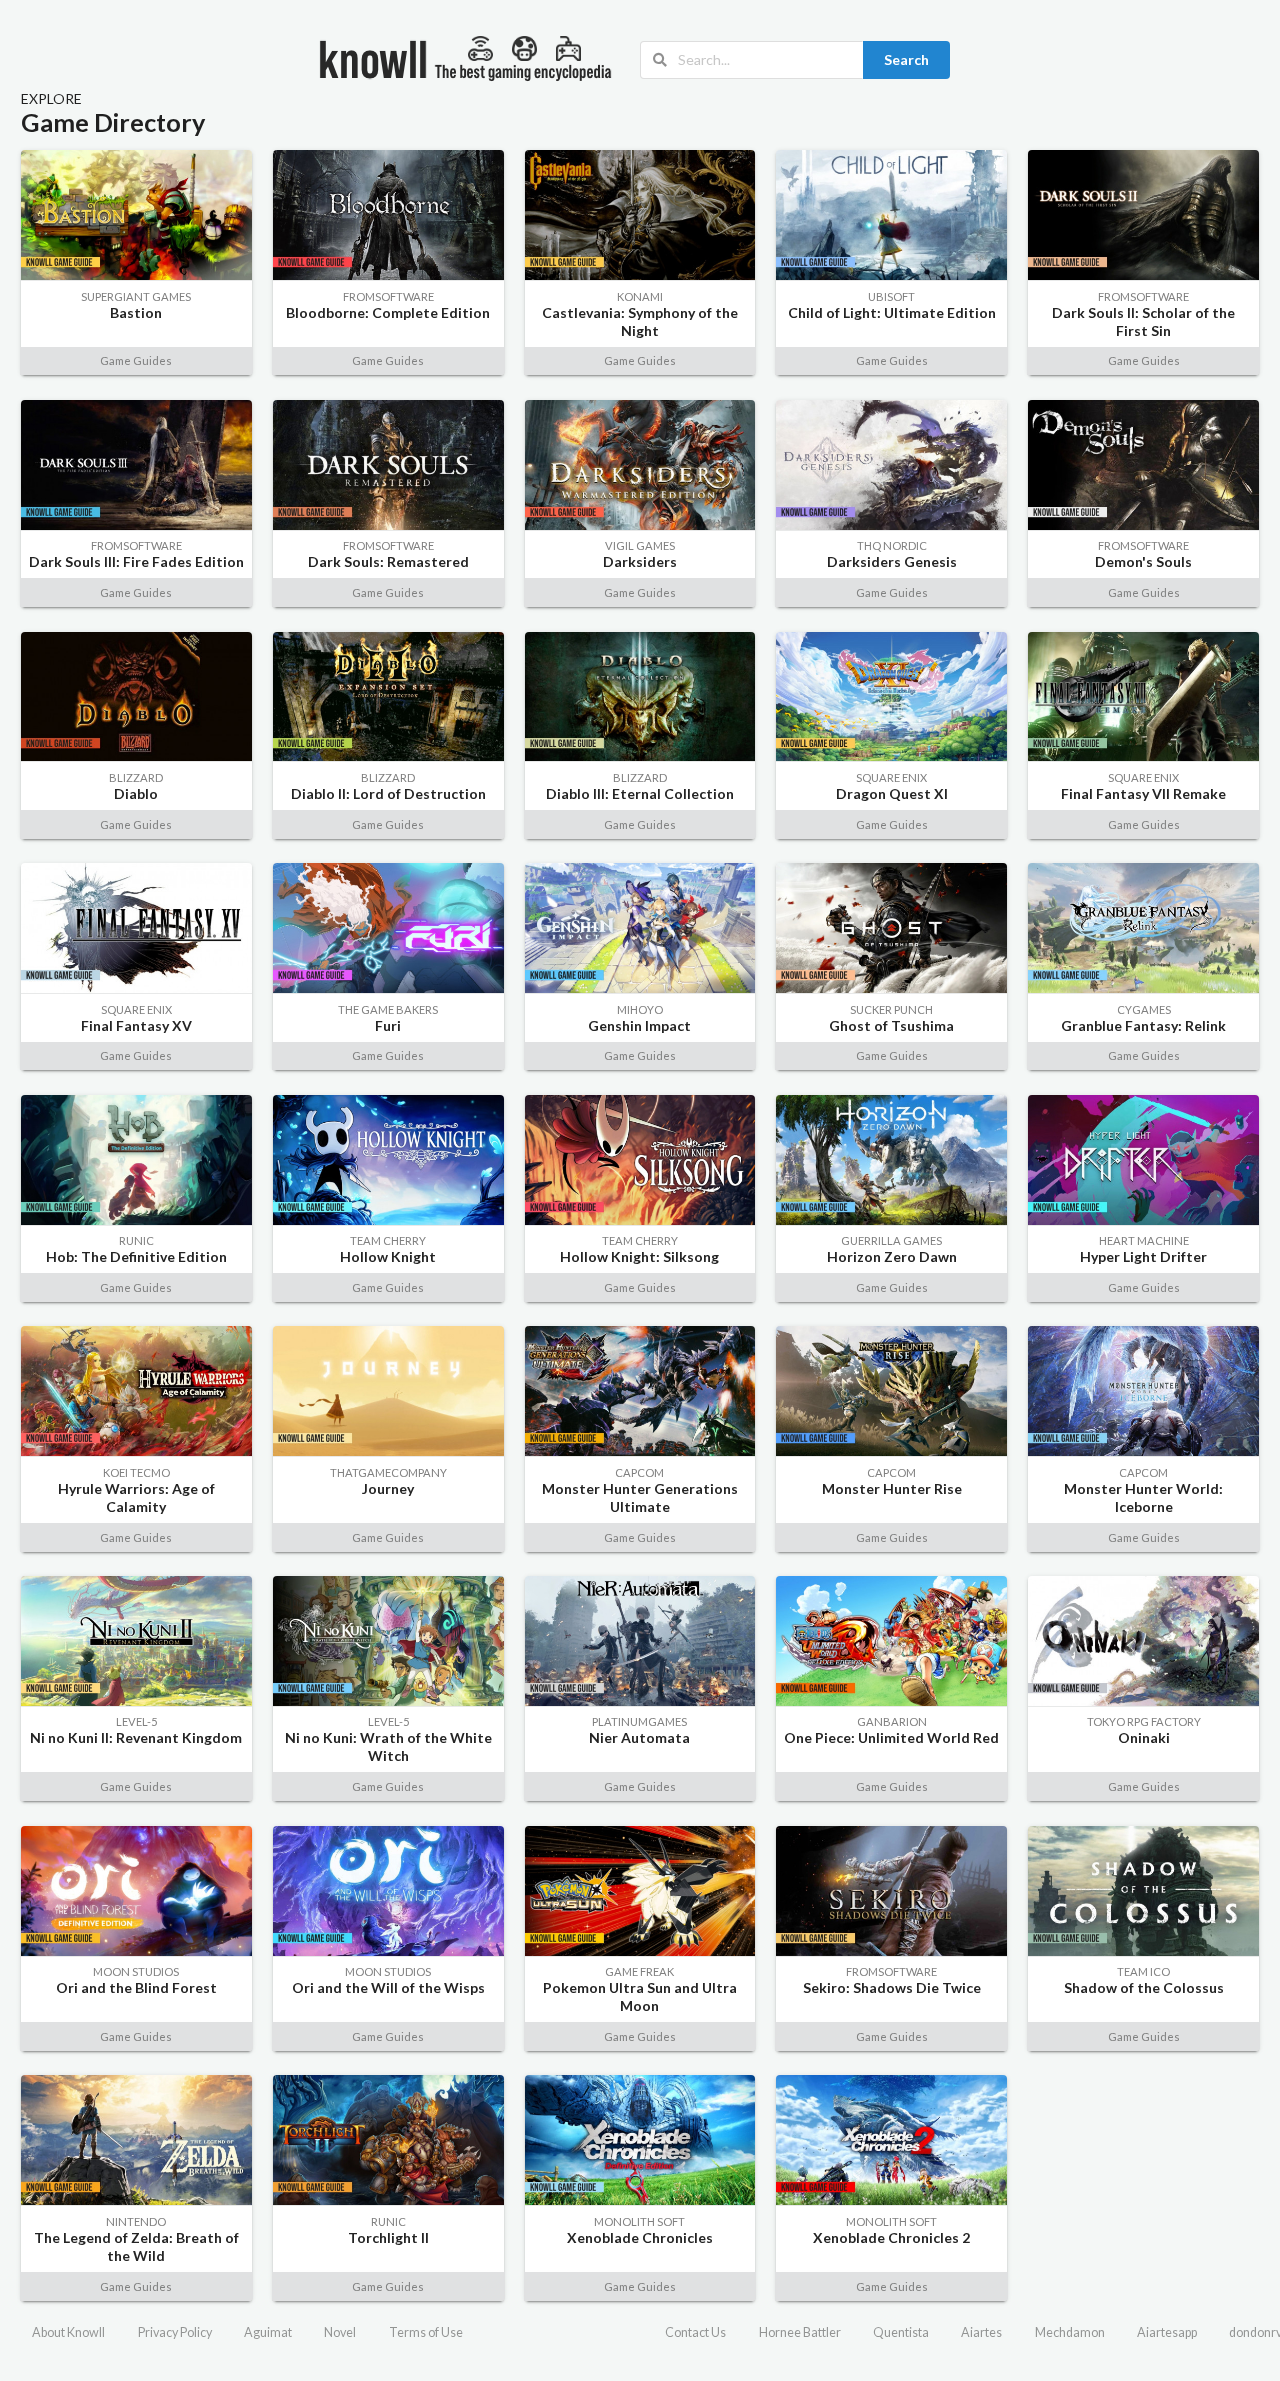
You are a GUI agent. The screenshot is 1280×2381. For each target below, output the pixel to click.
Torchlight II (388, 2237)
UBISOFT (891, 296)
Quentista (901, 2332)
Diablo (136, 793)
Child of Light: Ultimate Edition (892, 312)
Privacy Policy (175, 2332)
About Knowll (68, 2332)
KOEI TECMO (136, 1472)
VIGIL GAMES (640, 545)
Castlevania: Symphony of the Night (640, 321)
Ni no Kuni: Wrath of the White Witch (388, 1746)
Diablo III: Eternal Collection (640, 793)
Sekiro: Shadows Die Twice (892, 1987)
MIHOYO (640, 1009)
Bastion (136, 312)
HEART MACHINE (1144, 1240)
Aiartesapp (1167, 2332)
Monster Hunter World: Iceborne (1143, 1497)
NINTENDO (136, 2221)
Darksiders (640, 561)
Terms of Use (426, 2332)
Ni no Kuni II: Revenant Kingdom (136, 1737)
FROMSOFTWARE (388, 296)
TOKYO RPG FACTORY (1144, 1721)
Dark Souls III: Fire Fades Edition (136, 561)
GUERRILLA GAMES (891, 1240)
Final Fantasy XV (136, 1025)
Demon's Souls (1143, 561)
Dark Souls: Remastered (388, 561)
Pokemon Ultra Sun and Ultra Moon (640, 1996)
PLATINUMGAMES (639, 1721)
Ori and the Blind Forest (136, 1987)
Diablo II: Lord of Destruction (388, 793)
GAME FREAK (639, 1971)
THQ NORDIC (892, 545)
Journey (388, 1488)
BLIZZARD (136, 777)
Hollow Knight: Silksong (639, 1256)
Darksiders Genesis (892, 561)
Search (906, 59)
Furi (388, 1025)
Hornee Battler (800, 2332)
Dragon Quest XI (892, 793)
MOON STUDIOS (136, 1971)
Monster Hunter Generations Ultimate (640, 1497)
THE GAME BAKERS (388, 1009)
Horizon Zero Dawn (892, 1256)
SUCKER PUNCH (891, 1009)
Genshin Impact (639, 1025)
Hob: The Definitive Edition (136, 1256)
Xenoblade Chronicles (640, 2237)
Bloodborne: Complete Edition (388, 312)
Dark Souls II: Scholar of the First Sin (1143, 321)
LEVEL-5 (136, 1721)
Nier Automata (639, 1737)
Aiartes (981, 2332)
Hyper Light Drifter (1143, 1256)
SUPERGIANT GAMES (136, 296)
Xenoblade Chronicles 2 (891, 2237)
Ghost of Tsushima (891, 1025)
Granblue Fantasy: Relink (1143, 1025)
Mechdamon (1070, 2332)
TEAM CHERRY (388, 1240)
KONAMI (640, 296)
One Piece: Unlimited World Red (891, 1737)
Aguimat (268, 2332)
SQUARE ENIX (891, 777)
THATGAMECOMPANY (388, 1472)
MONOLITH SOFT (639, 2221)
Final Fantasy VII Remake (1143, 793)
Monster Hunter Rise (892, 1488)
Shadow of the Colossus (1144, 1987)
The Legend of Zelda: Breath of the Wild (136, 2246)
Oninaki (1144, 1737)
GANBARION (892, 1721)
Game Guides (136, 360)
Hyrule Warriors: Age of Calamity (136, 1497)
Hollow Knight (388, 1256)
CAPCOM (639, 1472)
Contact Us (695, 2332)
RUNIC (136, 1240)
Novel (340, 2332)
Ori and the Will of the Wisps (388, 1987)
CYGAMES (1144, 1009)
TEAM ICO (1143, 1971)
